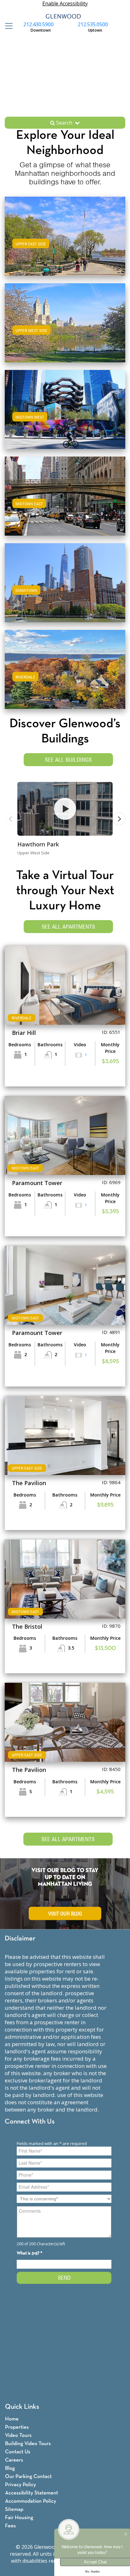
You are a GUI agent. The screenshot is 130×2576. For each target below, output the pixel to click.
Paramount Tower (37, 1183)
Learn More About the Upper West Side (65, 322)
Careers (14, 2460)
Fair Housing (19, 2518)
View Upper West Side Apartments (65, 329)
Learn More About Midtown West (65, 408)
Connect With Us (30, 2122)
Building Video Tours (28, 2444)
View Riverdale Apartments (65, 676)
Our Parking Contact (28, 2477)
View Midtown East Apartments (65, 502)
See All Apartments (68, 927)
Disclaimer (20, 1939)
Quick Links (22, 2407)
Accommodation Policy (31, 2501)
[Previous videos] (11, 819)
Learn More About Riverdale (65, 668)
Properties (17, 2427)
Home (12, 2419)
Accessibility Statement (32, 2493)
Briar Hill (24, 1033)
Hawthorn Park (38, 844)
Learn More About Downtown (65, 582)
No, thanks (92, 2572)
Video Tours (18, 2435)
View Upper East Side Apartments (65, 242)
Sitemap (14, 2509)
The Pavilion (29, 1483)
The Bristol (27, 1626)
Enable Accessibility (65, 3)
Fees (10, 2526)
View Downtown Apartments (65, 589)
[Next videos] (119, 819)
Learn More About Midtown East (65, 495)
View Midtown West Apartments (65, 416)
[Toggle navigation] (7, 26)
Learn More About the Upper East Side (65, 235)
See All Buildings (68, 760)
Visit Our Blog (65, 1914)
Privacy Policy (21, 2485)
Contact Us (18, 2452)
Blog (10, 2468)
